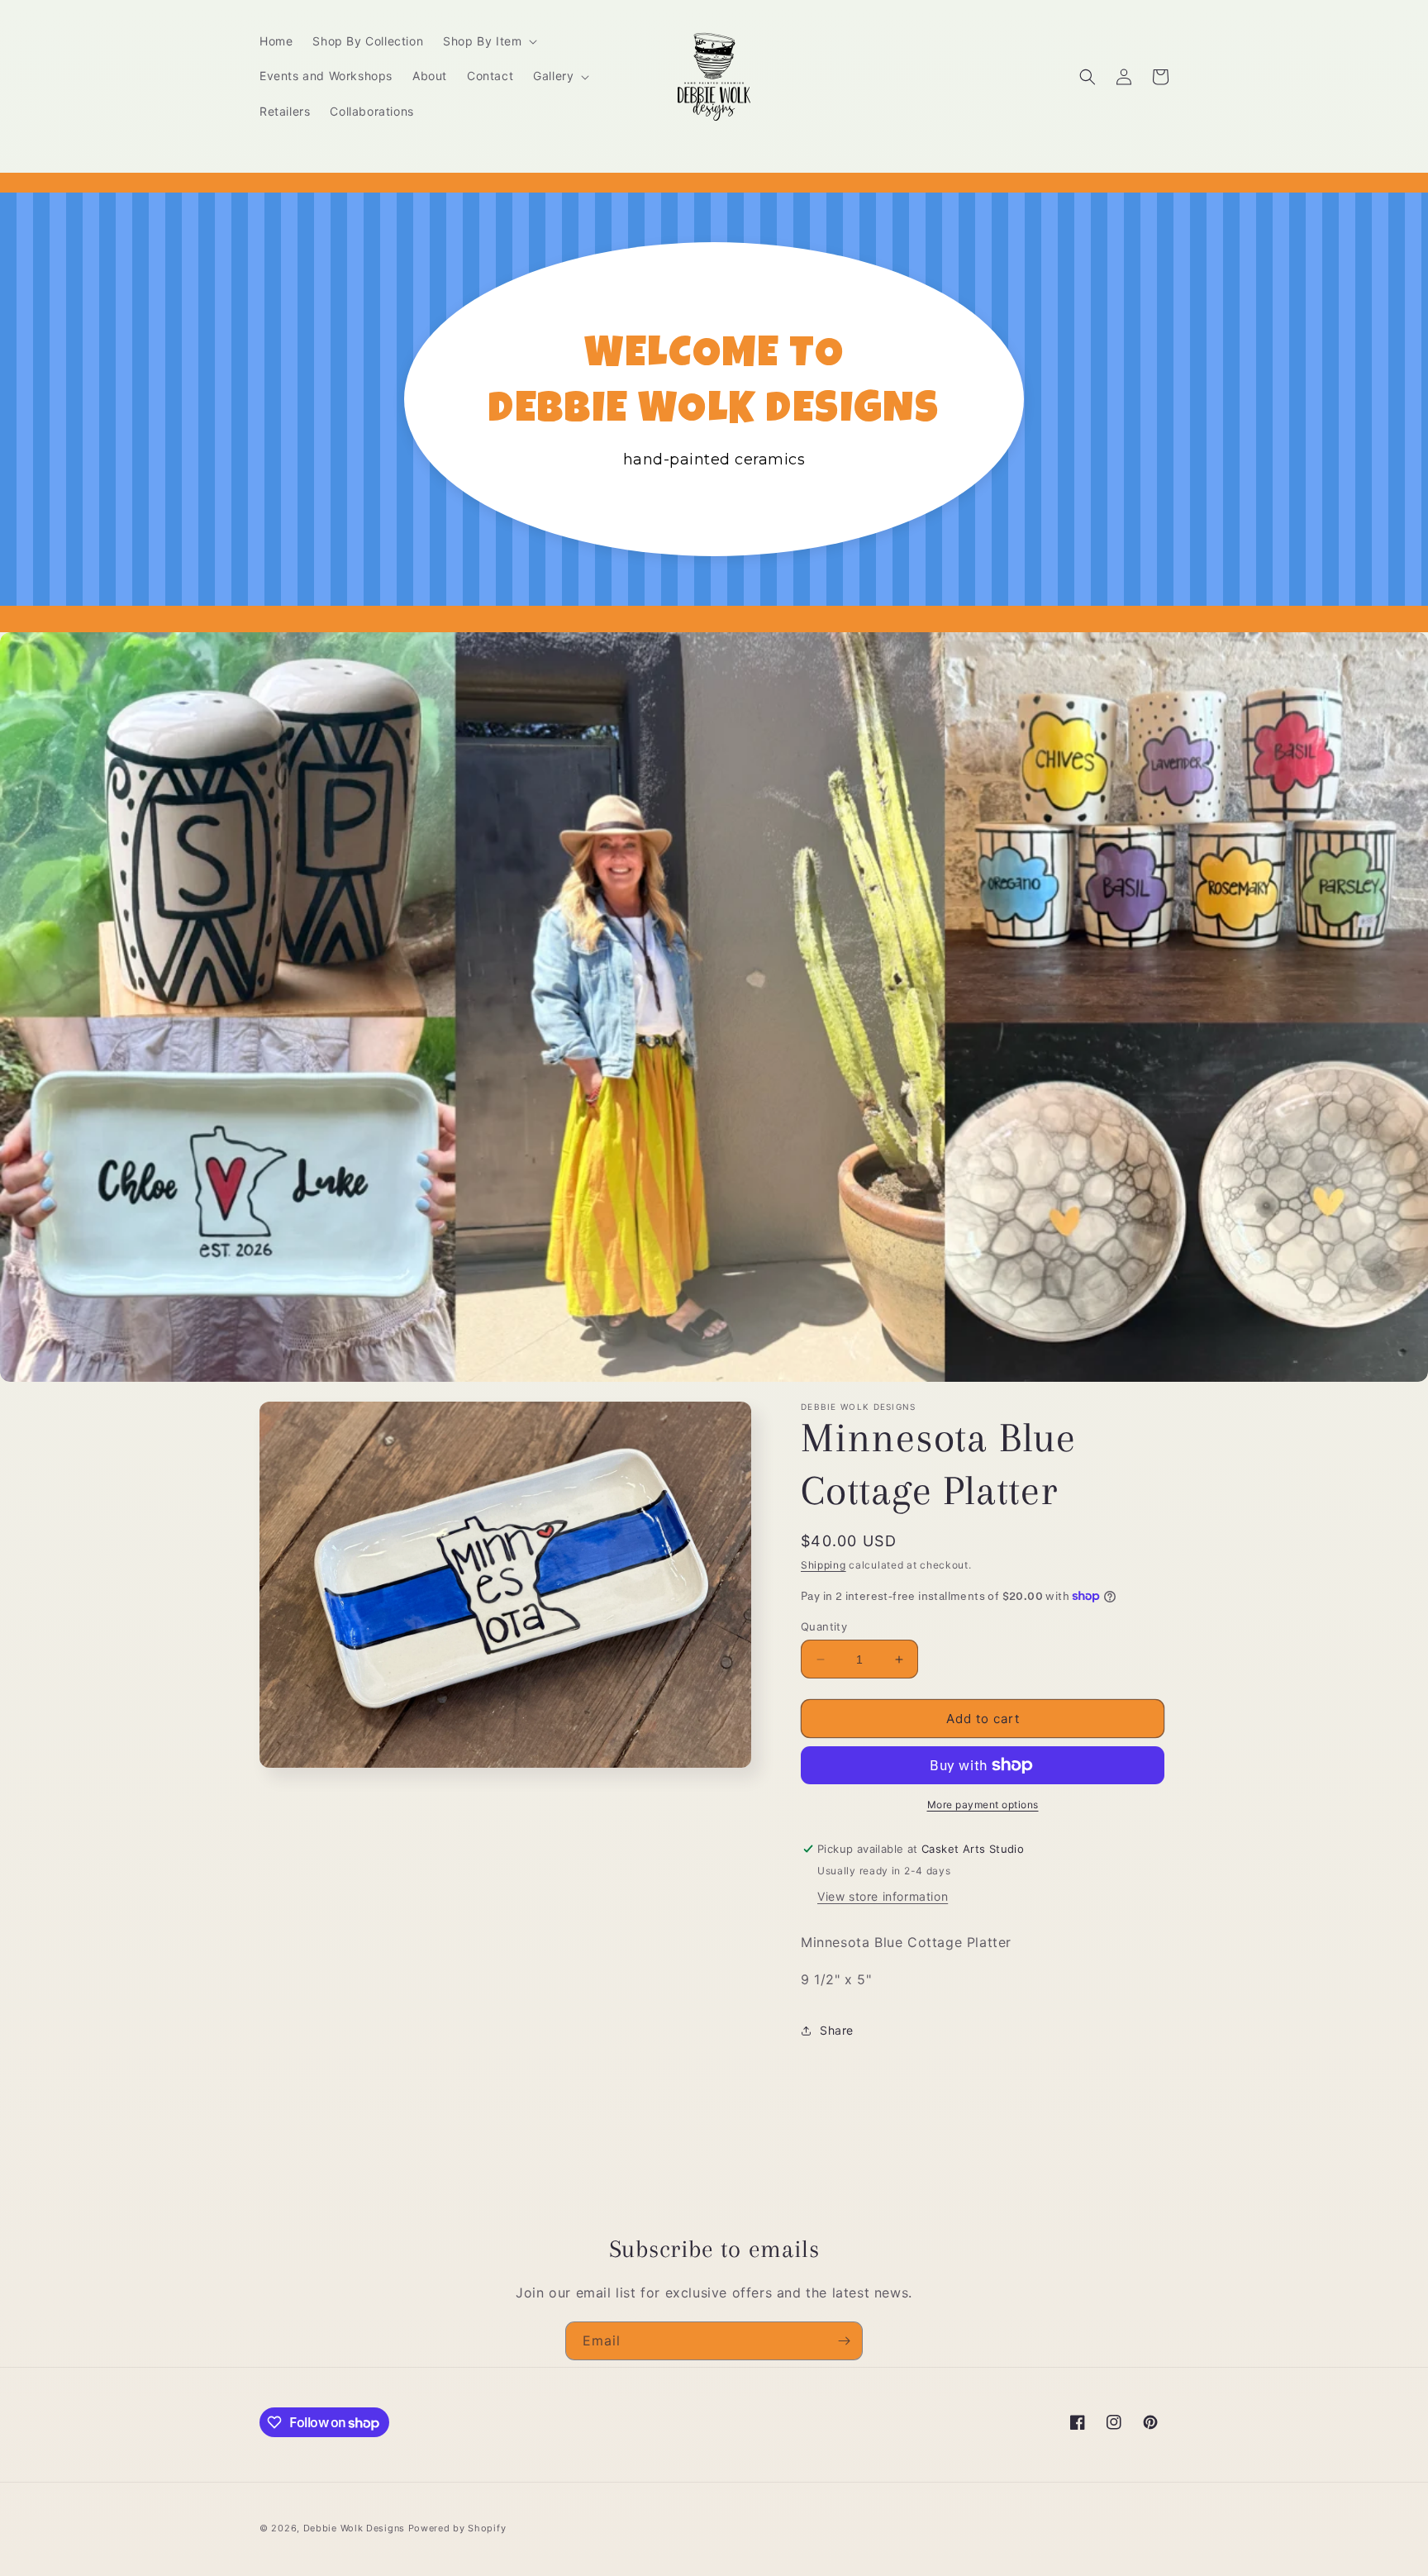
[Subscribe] (844, 2341)
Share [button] (837, 2030)
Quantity (824, 1626)
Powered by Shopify (457, 2528)
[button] (488, 41)
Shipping (823, 1565)
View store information (883, 1896)
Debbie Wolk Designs (354, 2528)
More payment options (983, 1805)
